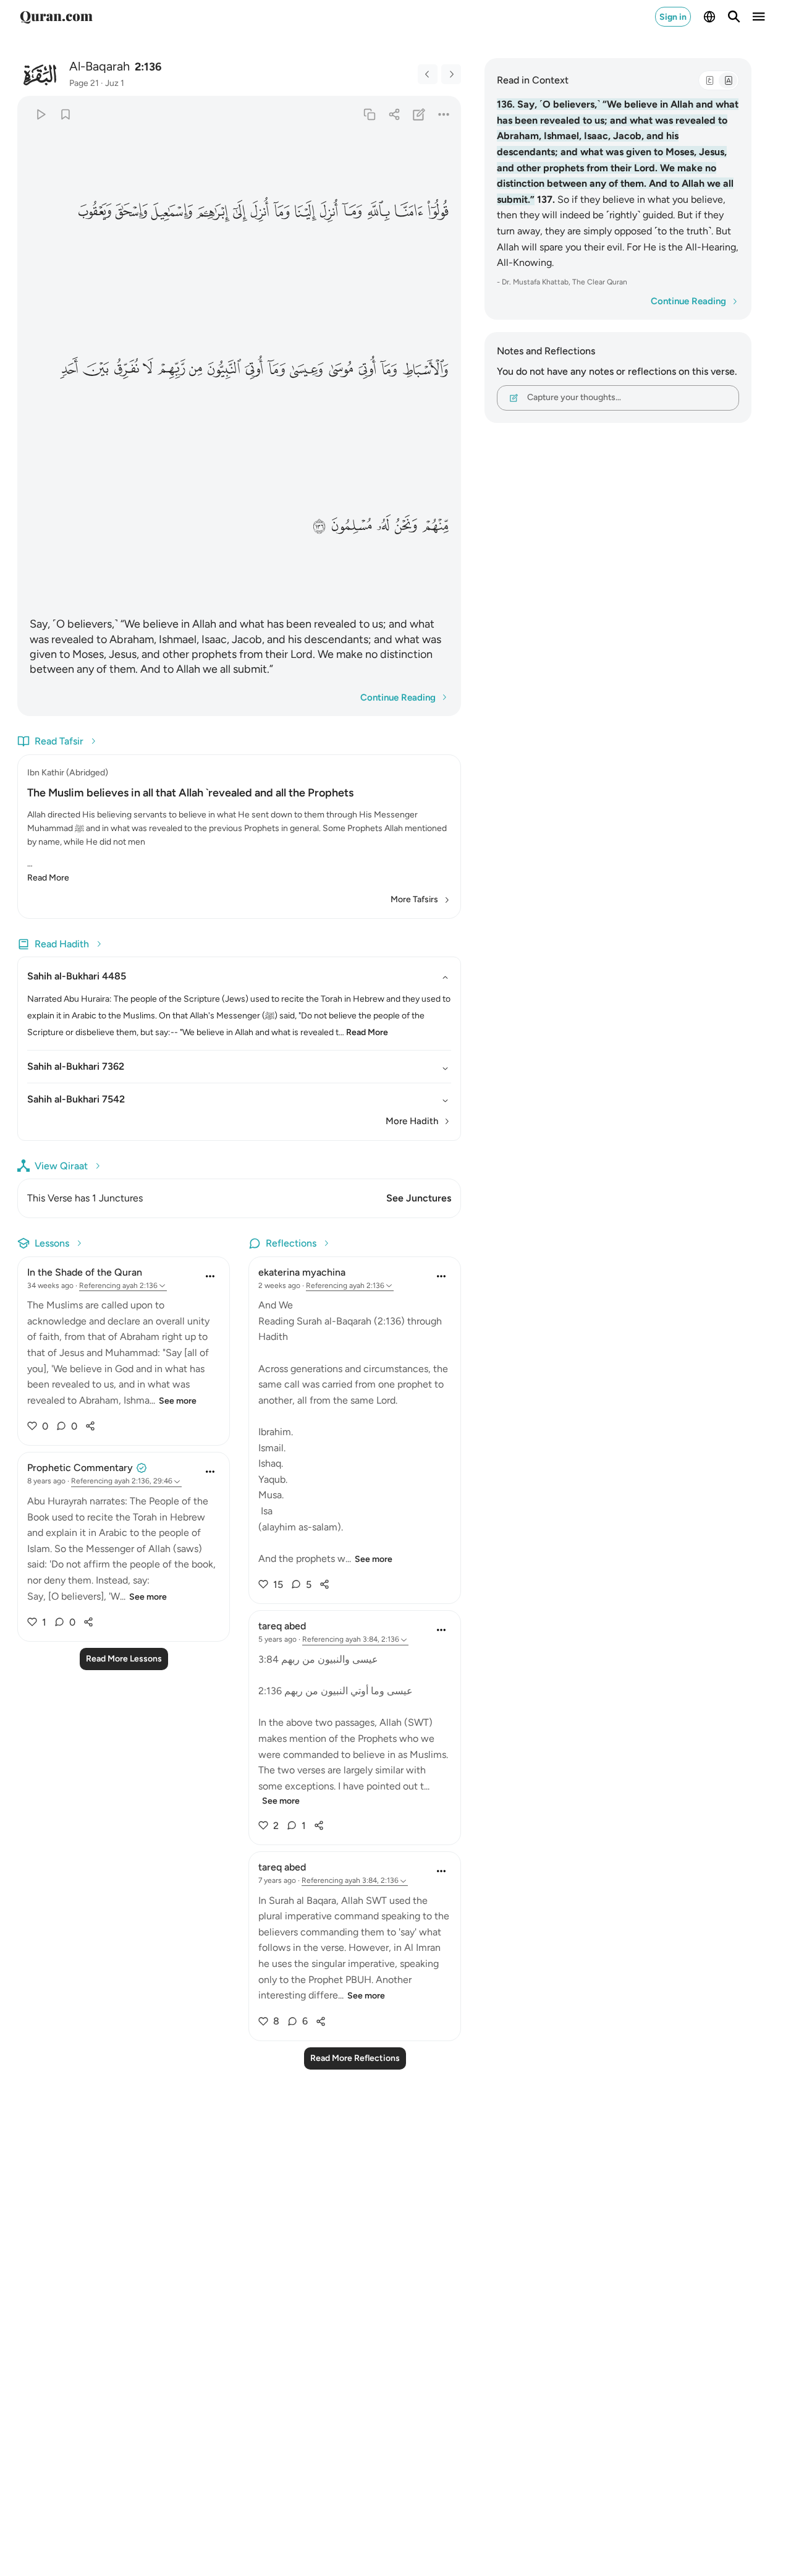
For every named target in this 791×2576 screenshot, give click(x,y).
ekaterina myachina (302, 1272)
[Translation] (728, 80)
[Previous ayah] (428, 74)
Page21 (84, 83)
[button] (438, 211)
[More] (444, 114)
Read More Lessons (124, 1659)
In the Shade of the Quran (85, 1272)
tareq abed (282, 1626)
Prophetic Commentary (80, 1468)
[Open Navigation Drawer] (759, 17)
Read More (48, 878)
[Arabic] (709, 80)
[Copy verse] (369, 114)
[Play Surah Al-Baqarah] (40, 114)
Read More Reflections (355, 2058)
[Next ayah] (451, 74)
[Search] (734, 17)
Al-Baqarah (99, 66)
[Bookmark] (65, 114)
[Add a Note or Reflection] (419, 114)
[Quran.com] (56, 17)
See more (178, 1401)
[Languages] (709, 17)
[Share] (394, 114)
